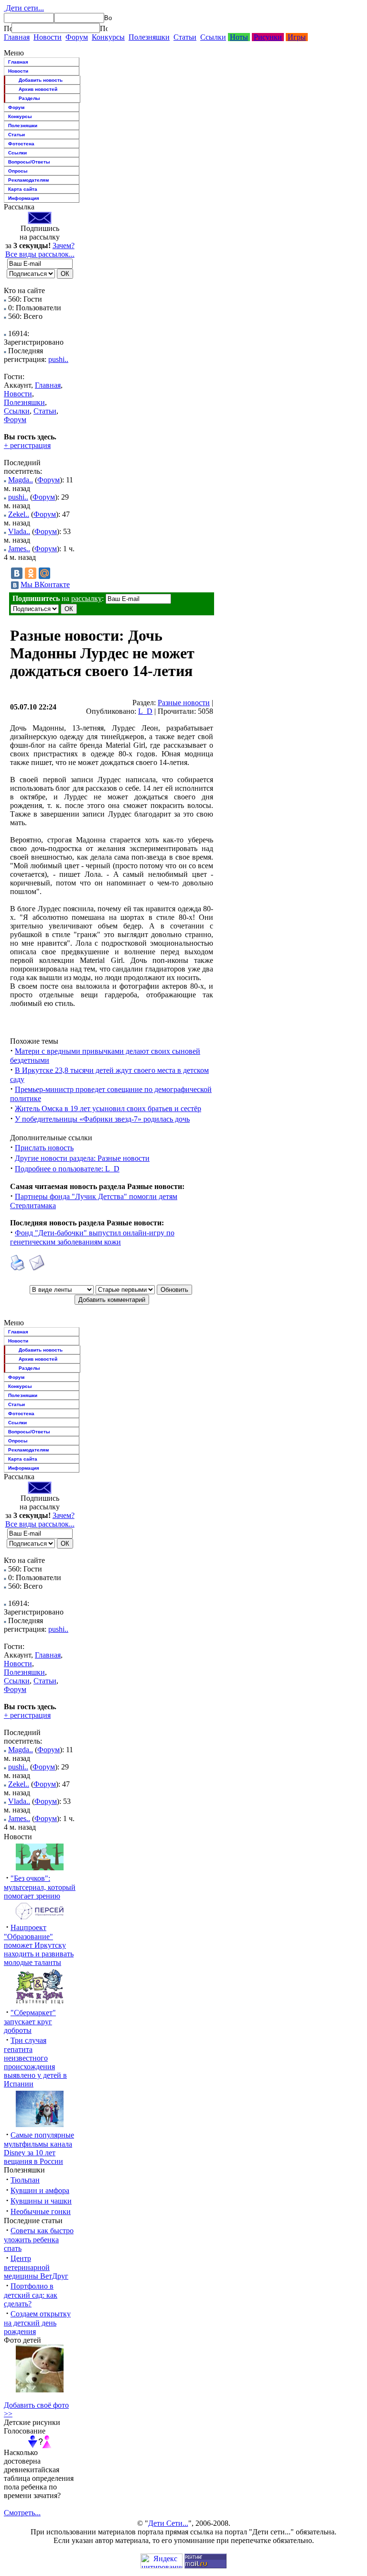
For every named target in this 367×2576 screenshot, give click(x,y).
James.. (19, 549)
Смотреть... (22, 2513)
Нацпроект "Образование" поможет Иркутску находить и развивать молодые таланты (39, 1945)
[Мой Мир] (44, 573)
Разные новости (184, 703)
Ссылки (213, 37)
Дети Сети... (168, 2523)
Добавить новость (41, 80)
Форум (77, 37)
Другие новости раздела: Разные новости (82, 1158)
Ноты (239, 37)
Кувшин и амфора (40, 2190)
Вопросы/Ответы (29, 162)
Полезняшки (149, 37)
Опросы (18, 171)
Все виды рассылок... (40, 254)
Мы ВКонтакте (45, 584)
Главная (17, 37)
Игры (297, 37)
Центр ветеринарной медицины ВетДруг (36, 2267)
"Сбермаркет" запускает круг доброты (30, 2021)
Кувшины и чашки (41, 2201)
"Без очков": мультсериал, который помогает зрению (40, 1887)
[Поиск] (8, 28)
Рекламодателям (28, 180)
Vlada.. (19, 531)
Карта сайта (23, 189)
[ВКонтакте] (17, 573)
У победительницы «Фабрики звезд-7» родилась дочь (102, 1119)
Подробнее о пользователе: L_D (67, 1169)
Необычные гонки (41, 2211)
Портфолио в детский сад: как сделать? (31, 2295)
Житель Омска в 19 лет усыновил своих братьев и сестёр (108, 1108)
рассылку (86, 598)
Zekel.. (19, 514)
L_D (145, 711)
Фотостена (21, 144)
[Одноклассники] (31, 573)
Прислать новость (44, 1148)
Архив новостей (38, 89)
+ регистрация (27, 445)
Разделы (29, 98)
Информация (24, 198)
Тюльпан (25, 2180)
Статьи (185, 37)
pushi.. (58, 359)
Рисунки (268, 37)
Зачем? (64, 246)
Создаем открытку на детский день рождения (37, 2323)
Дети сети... (24, 8)
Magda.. (21, 480)
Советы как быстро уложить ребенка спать (39, 2239)
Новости (48, 37)
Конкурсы (108, 37)
